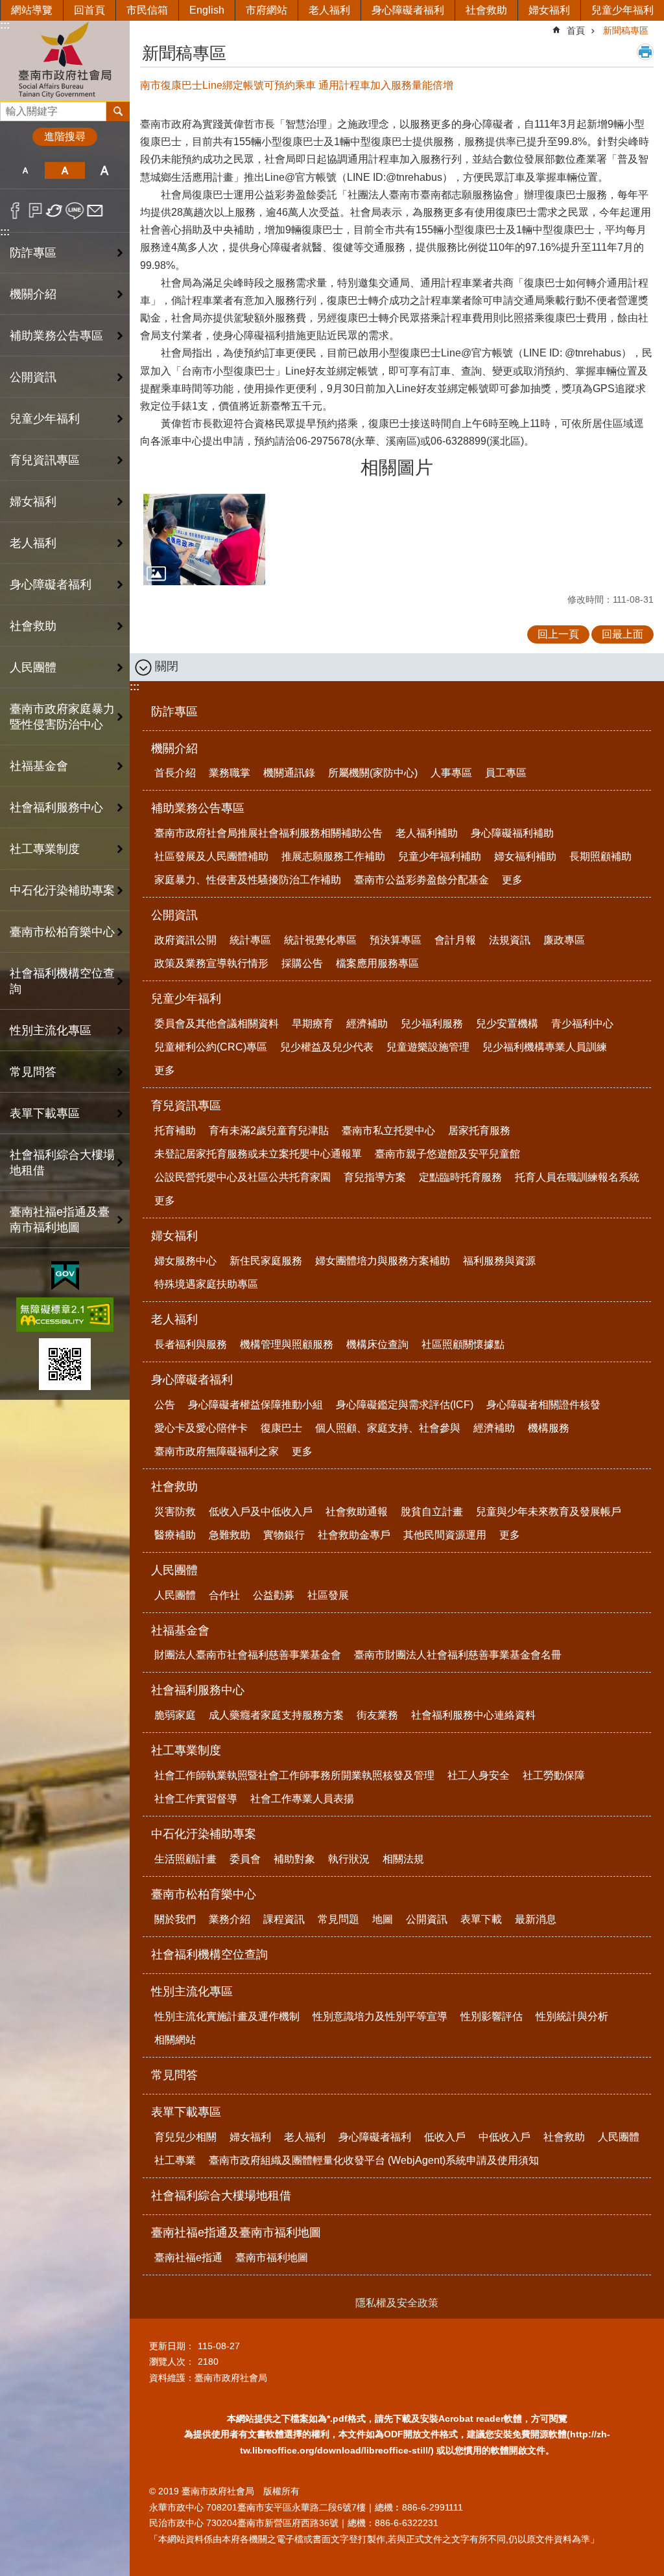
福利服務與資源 (499, 1261)
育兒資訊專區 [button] (45, 460)
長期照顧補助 (600, 856)
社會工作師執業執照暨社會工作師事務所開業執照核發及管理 (294, 1775)
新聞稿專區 (626, 30)
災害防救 (175, 1512)
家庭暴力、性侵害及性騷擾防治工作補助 (248, 880)
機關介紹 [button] (33, 294)
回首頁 (89, 10)
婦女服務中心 (185, 1261)
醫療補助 (175, 1535)
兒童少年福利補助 (440, 856)
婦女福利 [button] (33, 502)
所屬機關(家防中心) (373, 773)
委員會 (245, 1859)
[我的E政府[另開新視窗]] (65, 1276)
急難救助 (230, 1535)
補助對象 (294, 1859)
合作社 (224, 1595)
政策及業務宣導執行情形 (211, 963)
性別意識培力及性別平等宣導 (380, 2016)
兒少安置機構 (507, 1024)
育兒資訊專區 (186, 1106)
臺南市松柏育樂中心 (204, 1894)
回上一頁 (558, 634)
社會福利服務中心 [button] (56, 807)
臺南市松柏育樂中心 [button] (62, 932)
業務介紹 (230, 1919)
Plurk (35, 211)
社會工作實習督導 (196, 1799)
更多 (512, 880)
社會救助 (486, 10)
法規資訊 (510, 940)
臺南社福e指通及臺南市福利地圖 (236, 2233)
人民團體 (174, 1570)
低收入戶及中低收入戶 (261, 1512)
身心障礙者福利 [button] (51, 585)
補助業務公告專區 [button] (56, 336)
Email (95, 211)
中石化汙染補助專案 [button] (62, 890)
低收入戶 (445, 2137)
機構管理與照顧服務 (287, 1344)
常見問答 (33, 1072)
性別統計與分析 (572, 2016)
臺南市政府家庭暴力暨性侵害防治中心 (62, 717)
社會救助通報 (357, 1512)
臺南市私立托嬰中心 (388, 1131)
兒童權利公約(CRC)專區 (211, 1047)
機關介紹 (174, 748)
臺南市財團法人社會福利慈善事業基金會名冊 (458, 1655)
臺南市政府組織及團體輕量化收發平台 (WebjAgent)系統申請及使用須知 (374, 2160)
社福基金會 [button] (39, 766)
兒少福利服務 (432, 1024)
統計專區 (250, 940)
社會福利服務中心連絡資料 (473, 1715)
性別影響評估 (492, 2016)
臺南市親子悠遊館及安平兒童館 (447, 1154)
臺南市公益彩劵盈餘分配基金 (421, 880)
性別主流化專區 (192, 1991)
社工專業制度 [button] (45, 849)
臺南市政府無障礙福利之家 (217, 1451)
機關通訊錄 (289, 773)
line (75, 211)
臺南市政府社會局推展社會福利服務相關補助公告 (268, 833)
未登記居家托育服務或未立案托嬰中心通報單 (258, 1154)
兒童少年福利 (622, 10)
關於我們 (175, 1919)
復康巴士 (281, 1428)
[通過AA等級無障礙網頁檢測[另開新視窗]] (65, 1315)
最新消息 (536, 1919)
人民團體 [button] (33, 667)
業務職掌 (230, 773)
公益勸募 (274, 1595)
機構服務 (549, 1428)
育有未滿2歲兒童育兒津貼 (269, 1131)
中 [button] (65, 170)
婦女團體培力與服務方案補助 (383, 1261)
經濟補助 (367, 1024)
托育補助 (175, 1131)
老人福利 (329, 10)
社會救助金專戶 (354, 1535)
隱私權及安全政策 (397, 2303)
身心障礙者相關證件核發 (543, 1405)
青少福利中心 (582, 1024)
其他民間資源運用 (445, 1535)
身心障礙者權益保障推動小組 (255, 1405)
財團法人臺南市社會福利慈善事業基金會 (248, 1655)
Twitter (55, 211)
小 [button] (25, 170)
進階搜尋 (65, 136)
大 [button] (105, 170)
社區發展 (328, 1595)
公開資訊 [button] (33, 377)
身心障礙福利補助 (512, 833)
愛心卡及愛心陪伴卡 (201, 1428)
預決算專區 (396, 940)
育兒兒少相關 (185, 2137)
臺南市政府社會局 (65, 61)
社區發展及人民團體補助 (211, 856)
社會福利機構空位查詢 (62, 981)
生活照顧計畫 (185, 1859)
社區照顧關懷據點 (463, 1344)
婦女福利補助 (525, 856)
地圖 (383, 1919)
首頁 (576, 30)
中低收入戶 (504, 2137)
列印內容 (645, 52)
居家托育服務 (479, 1131)
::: (5, 25)
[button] (204, 540)
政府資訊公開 (185, 940)
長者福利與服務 (191, 1344)
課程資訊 (284, 1919)
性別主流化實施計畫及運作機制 (227, 2016)
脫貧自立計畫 (432, 1512)
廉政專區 (564, 940)
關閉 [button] (167, 666)
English (207, 10)
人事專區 (451, 773)
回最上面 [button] (622, 634)
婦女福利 (549, 10)
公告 (165, 1405)
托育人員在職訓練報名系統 (577, 1177)
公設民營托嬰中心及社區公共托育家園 (243, 1177)
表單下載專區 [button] (45, 1113)
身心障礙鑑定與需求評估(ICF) (405, 1405)
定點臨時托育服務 (460, 1177)
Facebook (15, 211)
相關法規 (403, 1859)
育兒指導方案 (375, 1177)
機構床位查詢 (377, 1344)
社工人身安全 (479, 1775)
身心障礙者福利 (408, 10)
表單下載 (481, 1919)
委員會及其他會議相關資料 (217, 1024)
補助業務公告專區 (198, 808)
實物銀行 (284, 1535)
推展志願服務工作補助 (333, 856)
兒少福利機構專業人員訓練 (545, 1047)
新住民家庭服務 (266, 1261)
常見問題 (338, 1919)
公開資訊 (174, 915)
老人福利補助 (427, 833)
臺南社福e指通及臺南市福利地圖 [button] (60, 1220)
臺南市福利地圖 (272, 2257)
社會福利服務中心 (198, 1690)
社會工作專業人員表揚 (302, 1799)
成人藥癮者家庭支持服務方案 (276, 1715)
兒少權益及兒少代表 (327, 1047)
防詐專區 (33, 253)
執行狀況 (349, 1859)
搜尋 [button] (118, 111)
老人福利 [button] (33, 543)
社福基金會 (180, 1630)
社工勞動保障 (554, 1775)
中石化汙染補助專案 (204, 1834)
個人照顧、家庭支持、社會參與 (388, 1428)
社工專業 (175, 2160)
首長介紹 (175, 773)
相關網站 (175, 2040)
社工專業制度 (186, 1750)
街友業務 (377, 1715)
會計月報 (455, 940)
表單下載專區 (186, 2112)
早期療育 (313, 1024)
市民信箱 (147, 10)
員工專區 (506, 773)
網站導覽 (32, 10)
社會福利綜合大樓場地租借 (62, 1163)
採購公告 (302, 963)
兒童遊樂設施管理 (428, 1047)
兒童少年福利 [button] (45, 419)
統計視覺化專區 (320, 940)
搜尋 (10, 108)
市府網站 (267, 10)
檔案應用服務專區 (377, 963)
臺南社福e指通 (188, 2257)
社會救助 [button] (33, 626)
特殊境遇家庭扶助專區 (206, 1284)
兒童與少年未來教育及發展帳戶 (549, 1512)
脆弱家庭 (175, 1715)
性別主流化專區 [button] (51, 1030)
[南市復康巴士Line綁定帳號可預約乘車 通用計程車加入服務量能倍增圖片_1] (65, 1364)
